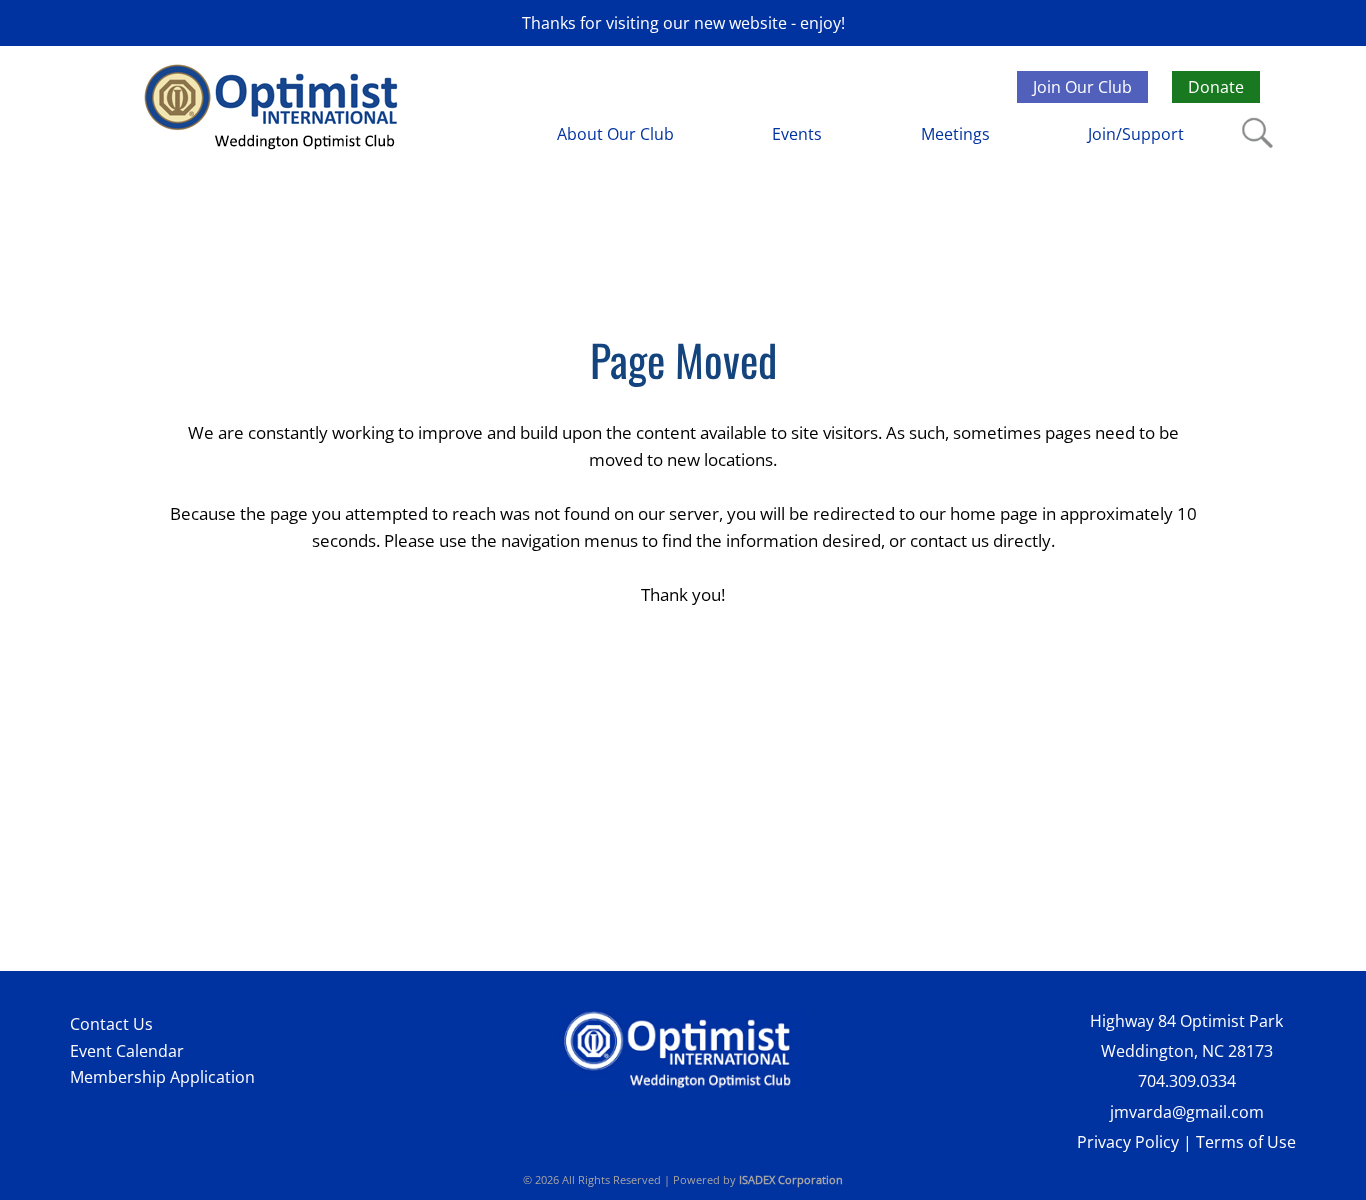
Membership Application (162, 1077)
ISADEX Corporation (791, 1179)
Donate (1216, 87)
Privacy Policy (1128, 1142)
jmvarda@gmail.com (1187, 1112)
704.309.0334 (1187, 1081)
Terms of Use (1246, 1142)
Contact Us (111, 1024)
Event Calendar (127, 1051)
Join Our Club (1082, 87)
